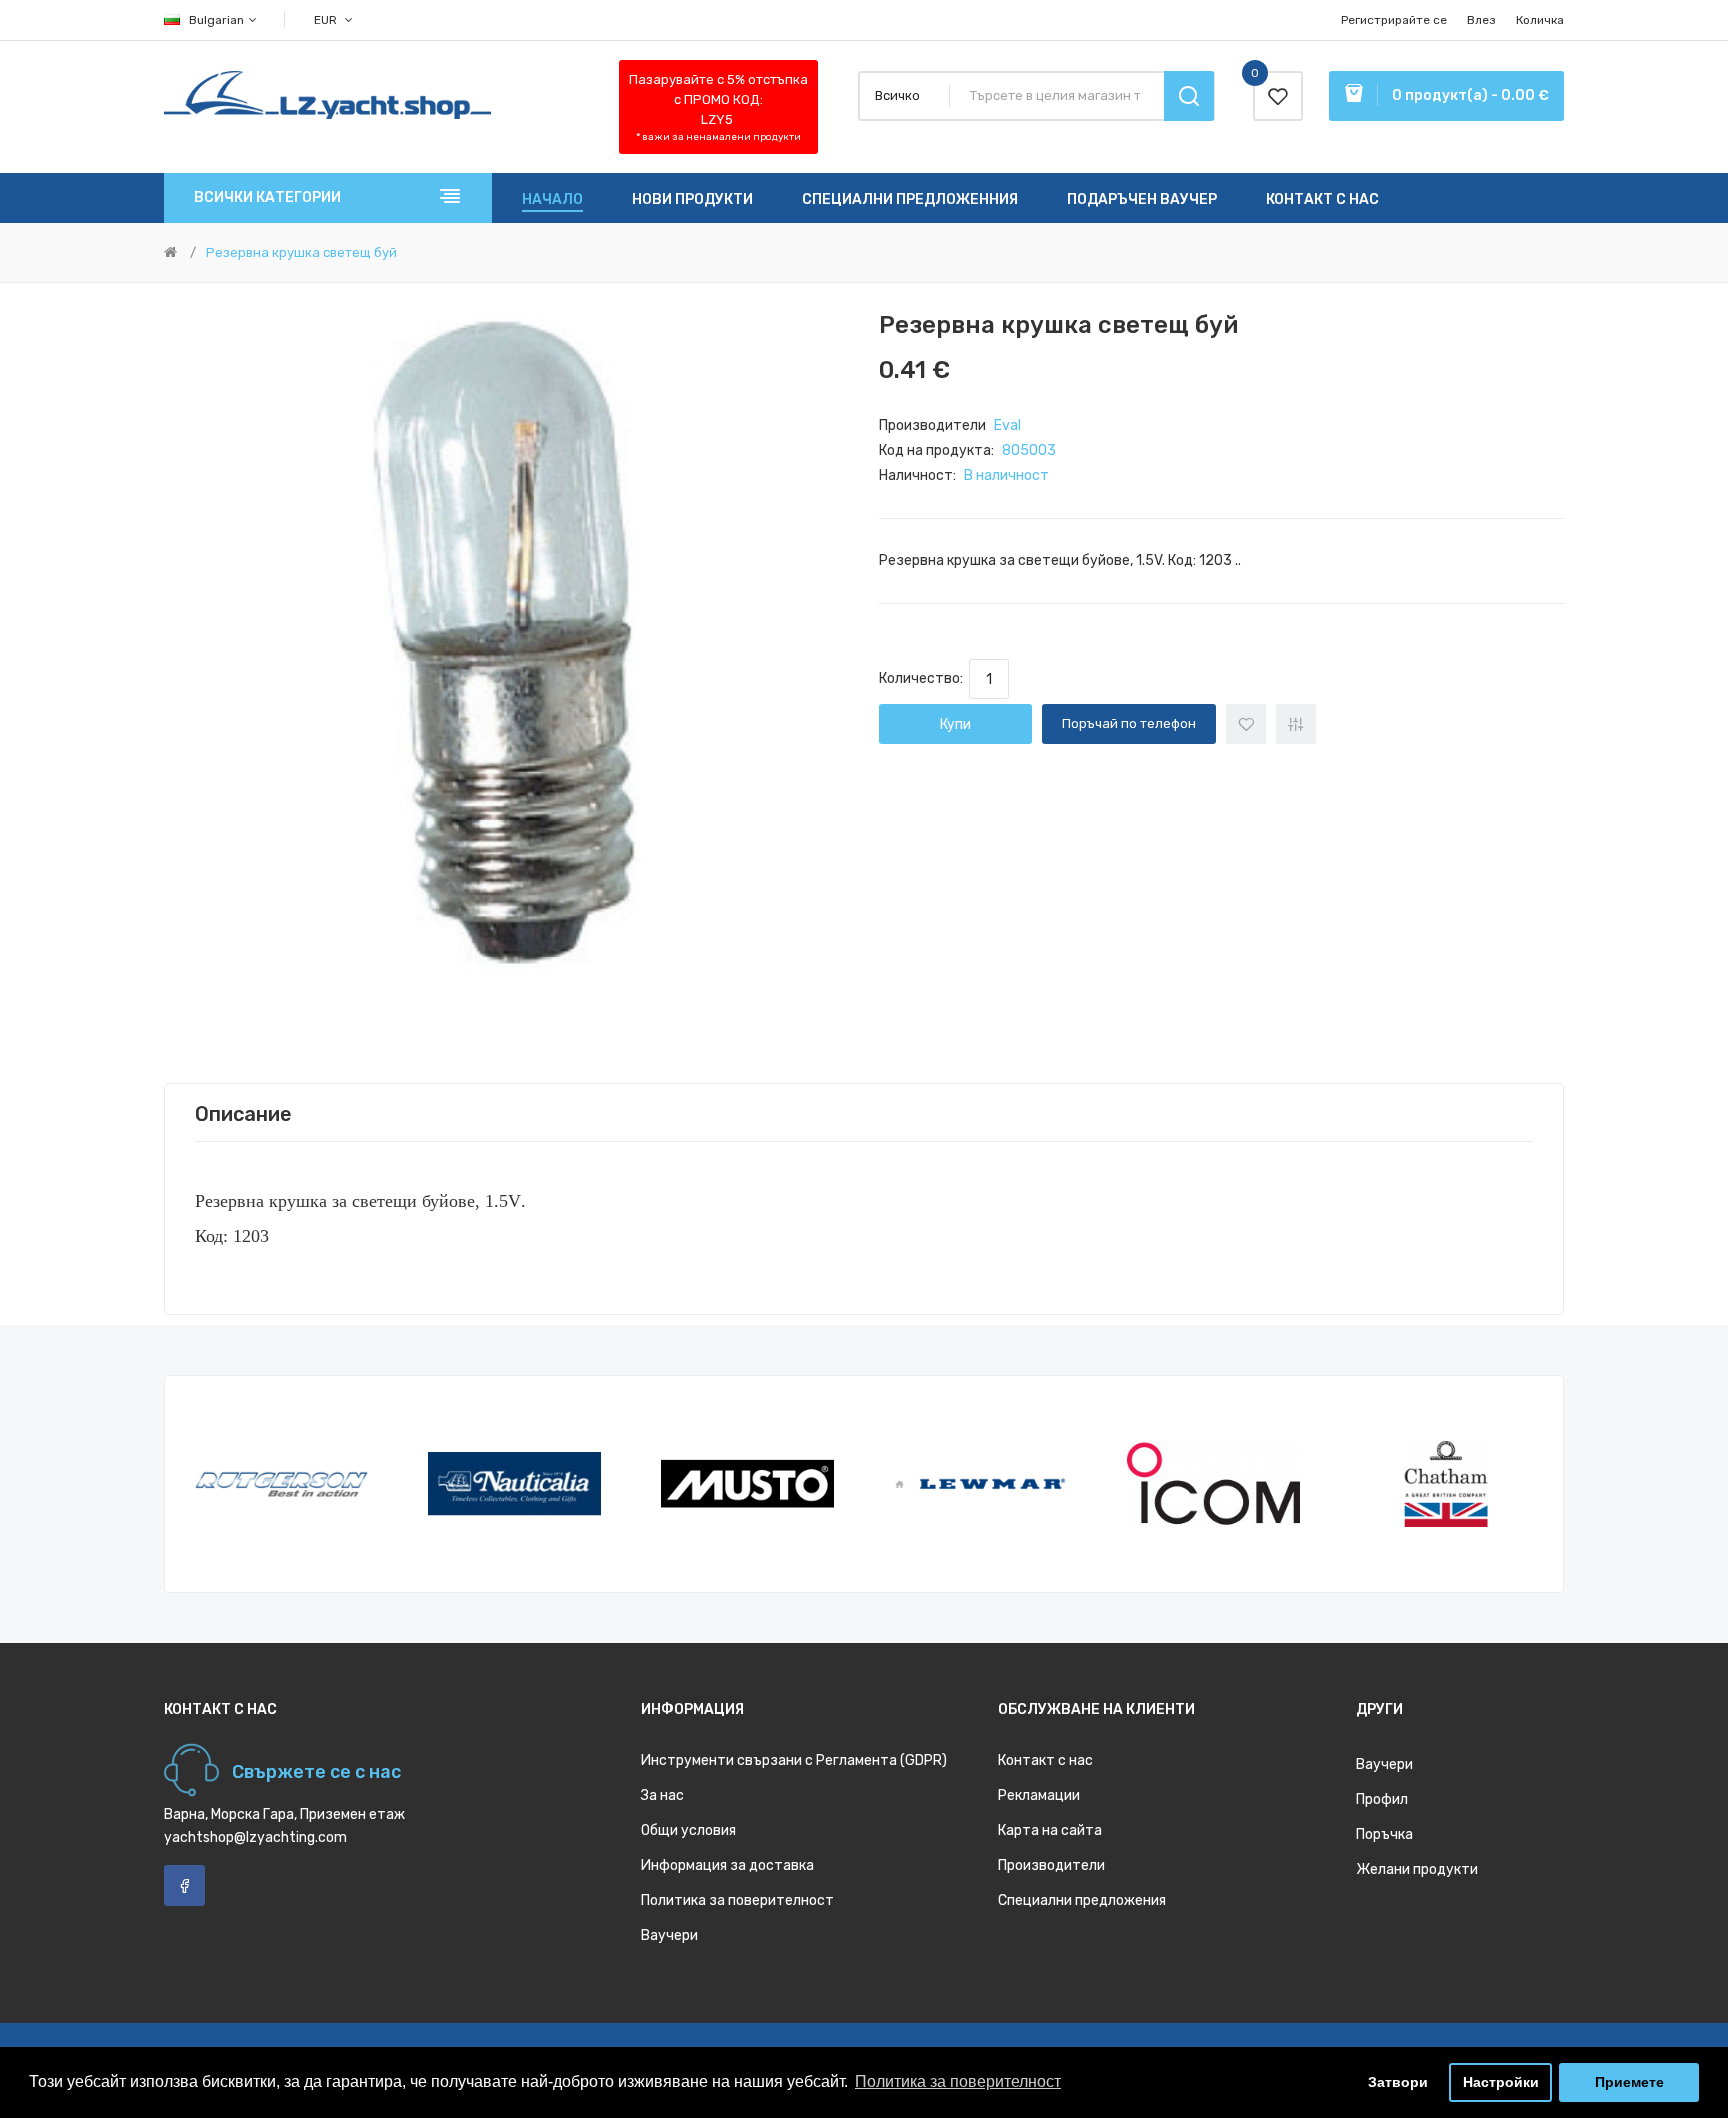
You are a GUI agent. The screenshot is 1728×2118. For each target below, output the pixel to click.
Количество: (924, 678)
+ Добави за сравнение (1296, 724)
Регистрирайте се (1394, 20)
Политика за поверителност (737, 1900)
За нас (662, 1795)
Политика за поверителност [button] (958, 2081)
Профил (1382, 1799)
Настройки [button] (1501, 2082)
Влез (1481, 20)
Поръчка (1384, 1834)
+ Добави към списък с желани (1246, 724)
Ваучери (669, 1935)
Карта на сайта (1050, 1830)
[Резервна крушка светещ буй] (506, 655)
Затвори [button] (1398, 2082)
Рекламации (1039, 1795)
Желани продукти (1417, 1869)
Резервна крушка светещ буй (301, 252)
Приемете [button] (1629, 2082)
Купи (955, 724)
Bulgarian (218, 20)
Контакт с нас (1045, 1760)
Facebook (184, 1885)
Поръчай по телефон (1129, 723)
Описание (243, 1114)
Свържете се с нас (316, 1772)
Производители (1051, 1865)
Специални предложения (1082, 1900)
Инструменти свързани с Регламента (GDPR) (794, 1760)
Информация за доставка (727, 1865)
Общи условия (688, 1830)
